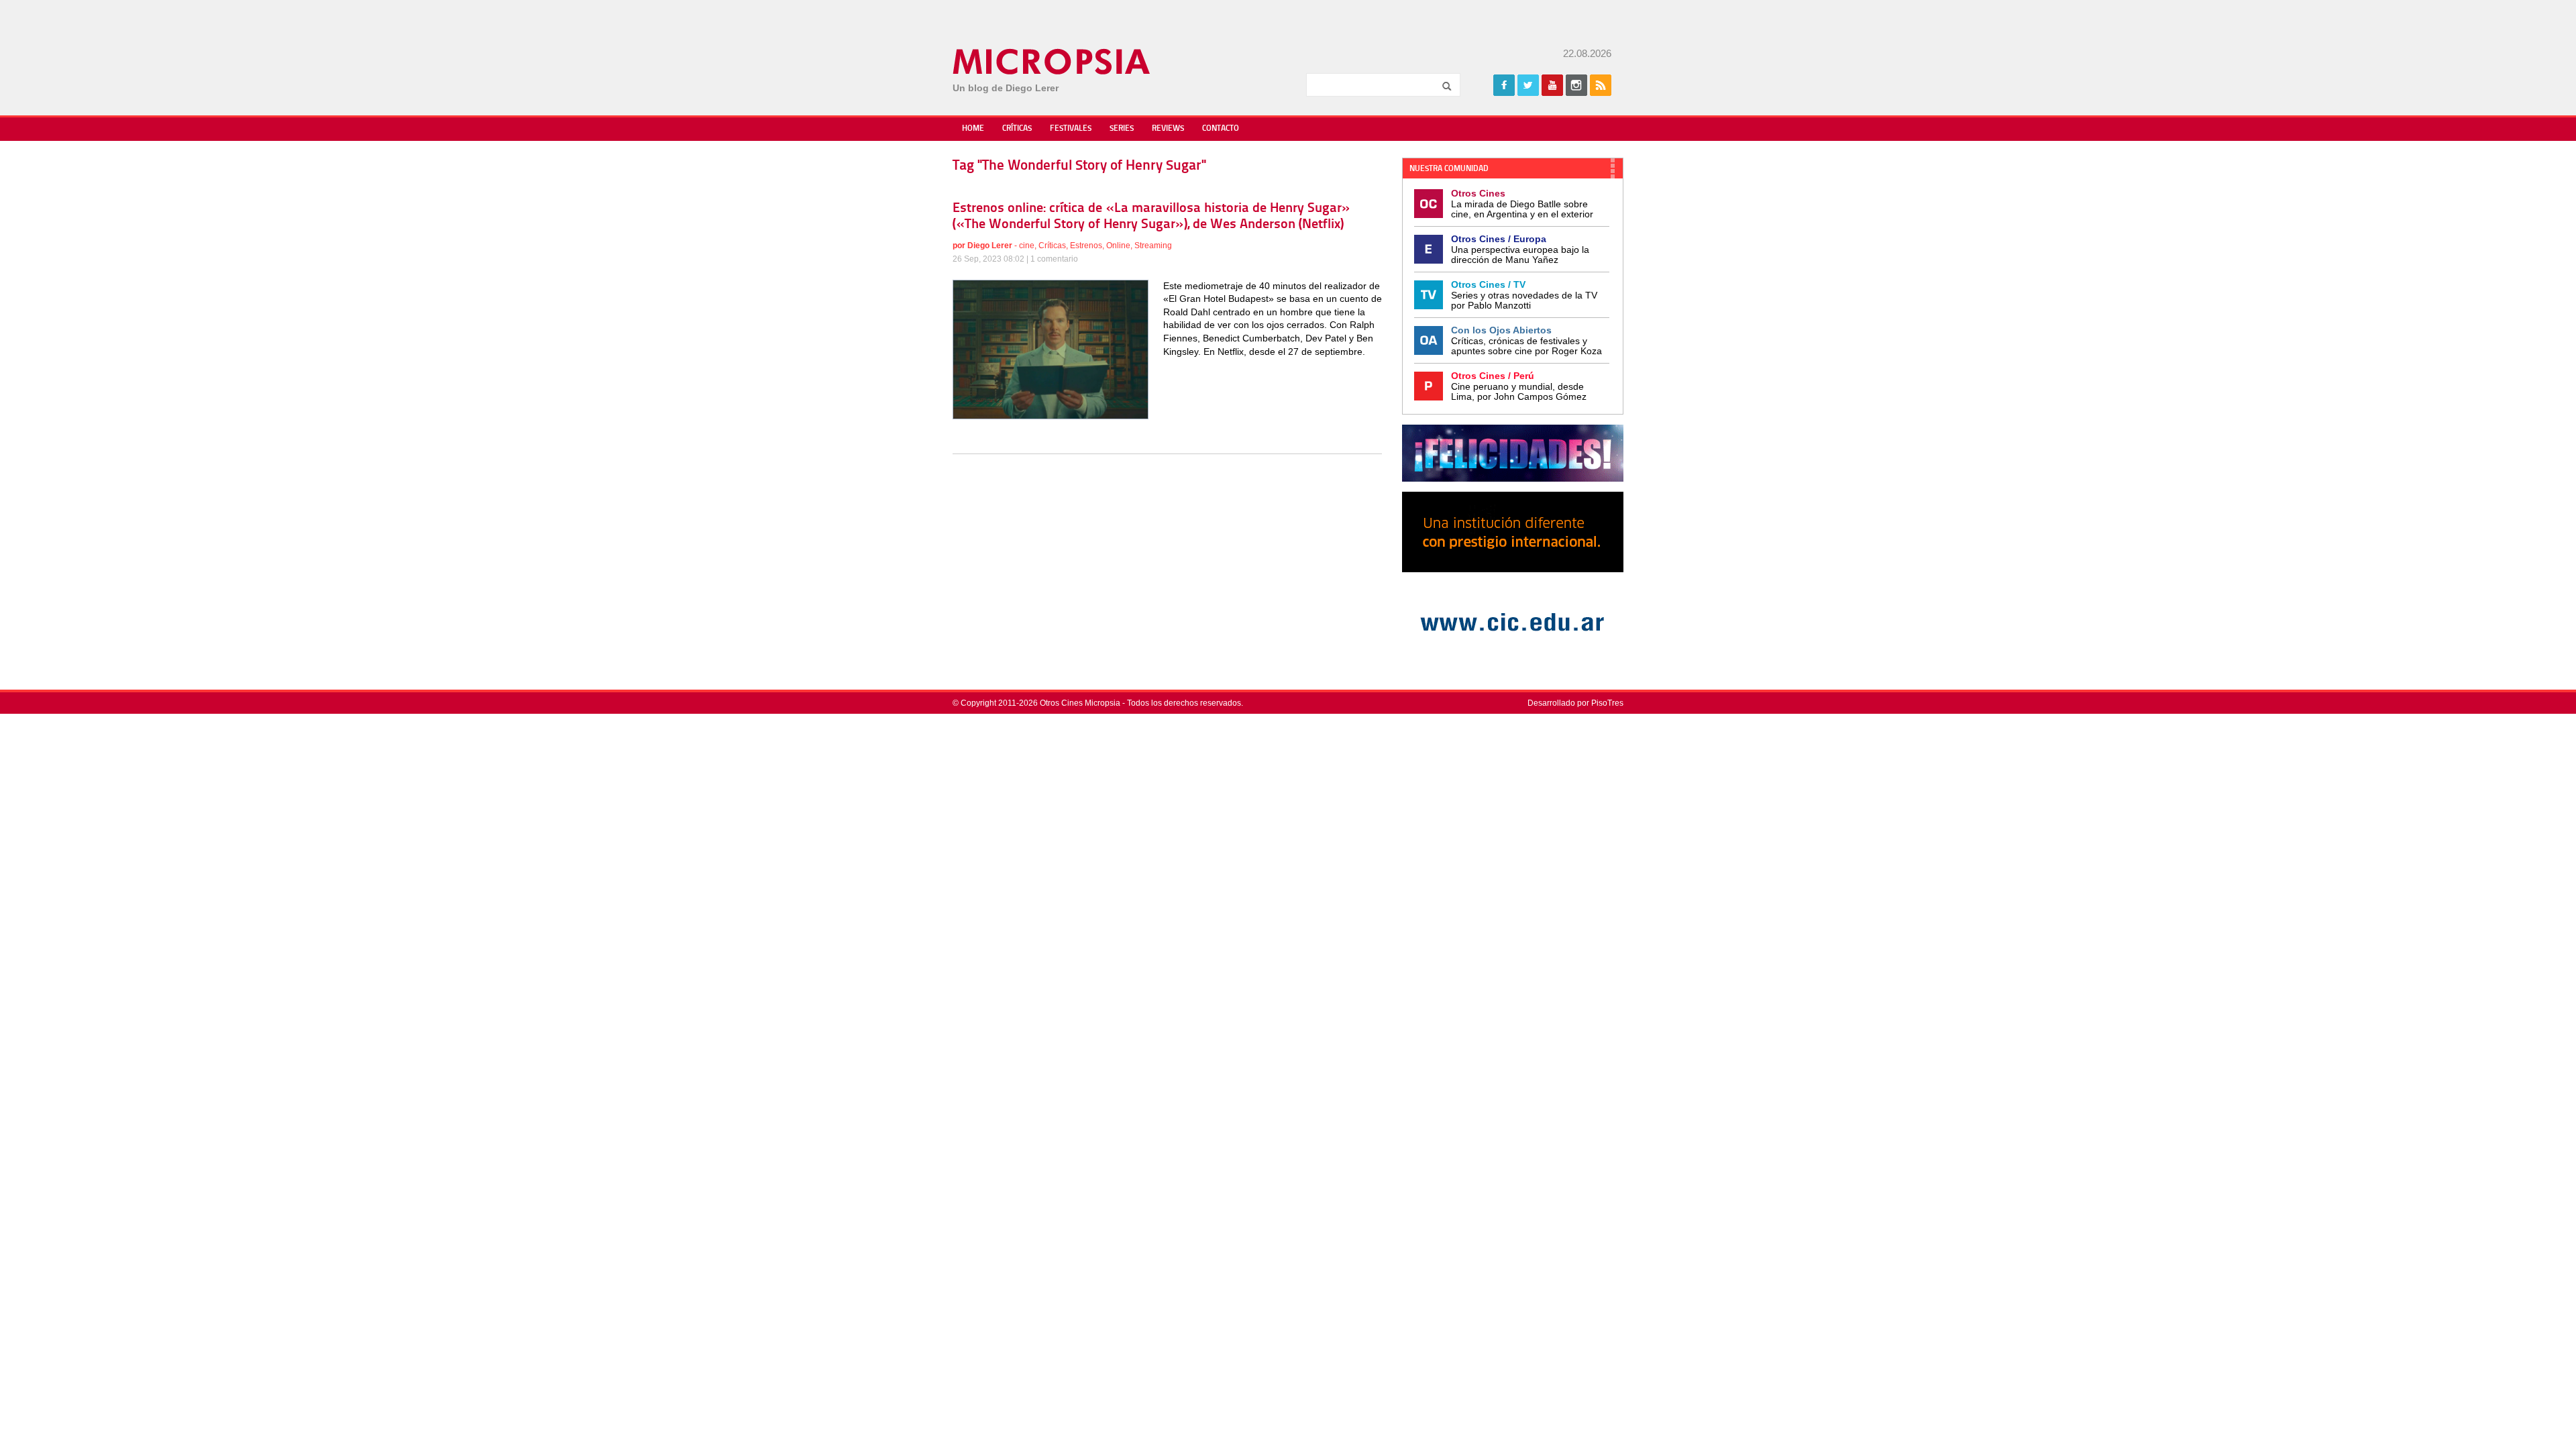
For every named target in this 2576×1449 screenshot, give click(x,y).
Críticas (1017, 129)
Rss (1601, 85)
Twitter (1528, 85)
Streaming (1153, 246)
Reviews (1168, 129)
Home (973, 129)
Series (1122, 129)
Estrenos (1086, 246)
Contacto (1221, 129)
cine (1027, 246)
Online (1118, 246)
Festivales (1071, 129)
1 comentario (1054, 259)
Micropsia (1052, 62)
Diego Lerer (990, 246)
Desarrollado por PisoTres (1575, 703)
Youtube (1552, 85)
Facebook (1504, 85)
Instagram (1576, 85)
